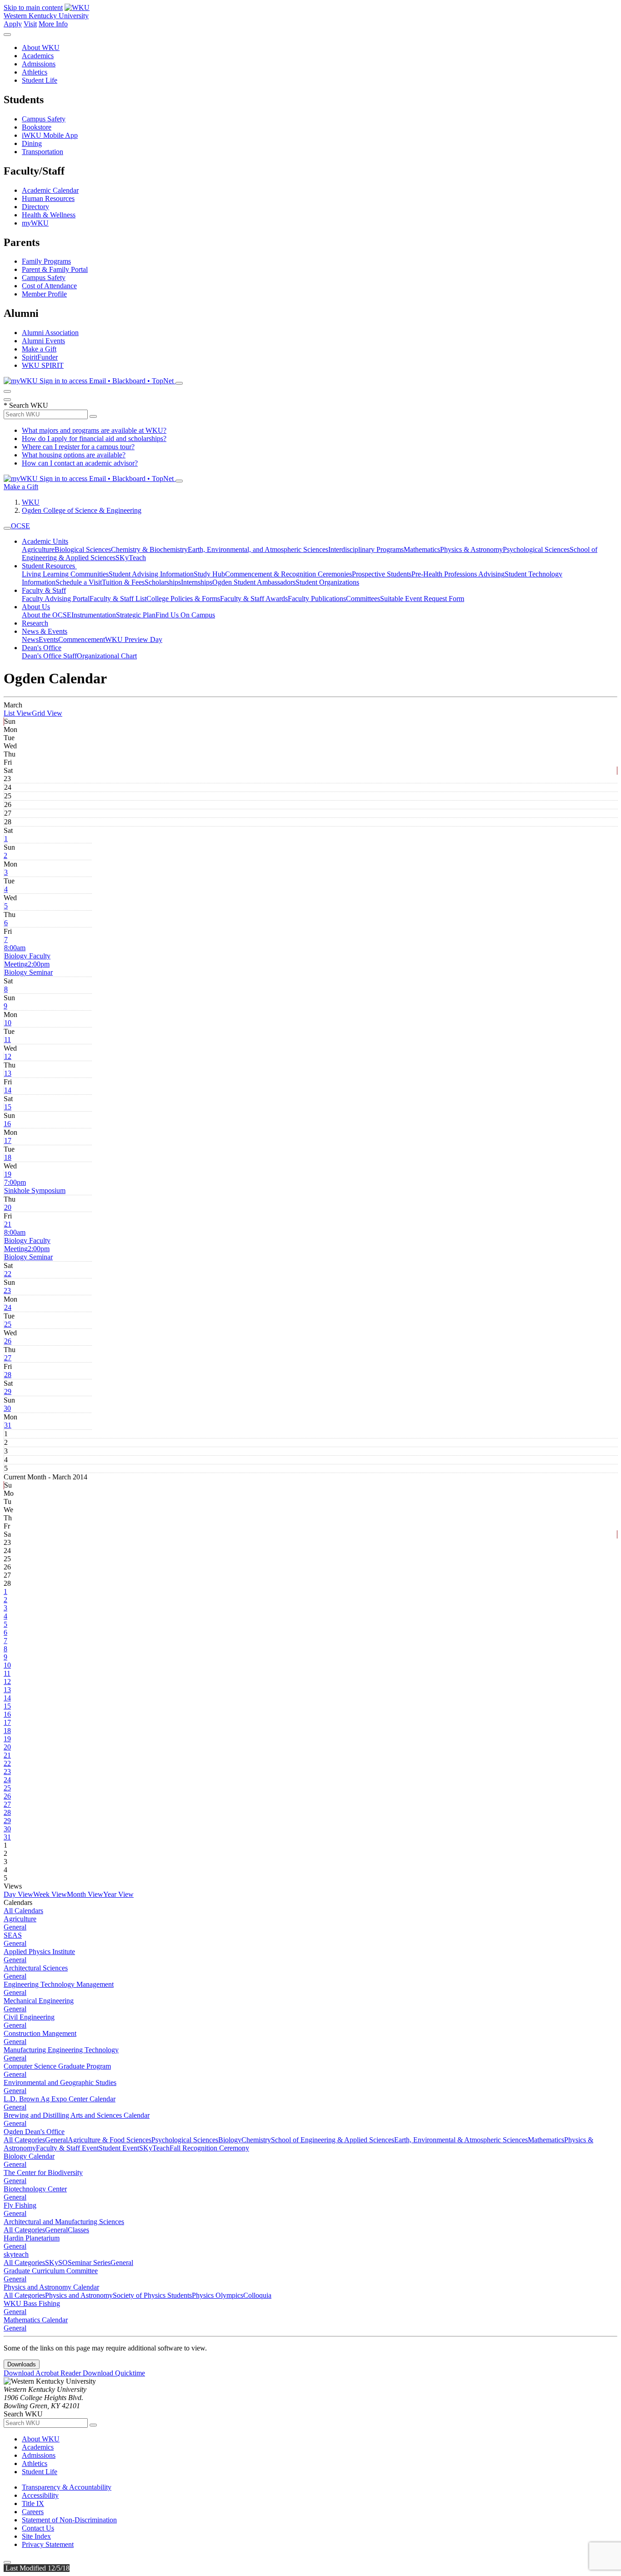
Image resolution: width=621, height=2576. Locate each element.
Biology (230, 2140)
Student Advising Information (151, 574)
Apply (13, 24)
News (30, 639)
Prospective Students (382, 574)
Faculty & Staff (44, 590)
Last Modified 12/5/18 (37, 2568)
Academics (38, 56)
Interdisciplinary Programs (366, 549)
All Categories (24, 2140)
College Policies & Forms (183, 599)
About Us (36, 607)
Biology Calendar (29, 2156)
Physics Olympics (218, 2295)
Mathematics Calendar (36, 2320)
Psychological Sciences (536, 549)
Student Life (40, 80)
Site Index (36, 2536)
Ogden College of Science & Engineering (82, 510)
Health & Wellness (49, 215)
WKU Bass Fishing (32, 2303)
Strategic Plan (136, 615)
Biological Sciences (83, 549)
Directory (35, 207)
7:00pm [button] (35, 1186)
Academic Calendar (50, 190)
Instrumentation (94, 615)
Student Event (119, 2148)
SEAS (13, 1935)
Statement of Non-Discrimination (69, 2520)
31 (8, 1425)
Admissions (39, 64)
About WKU (41, 48)
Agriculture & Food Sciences (110, 2140)
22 (8, 1274)
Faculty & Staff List (118, 599)
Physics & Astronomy (471, 549)
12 (8, 1056)
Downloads (22, 2364)
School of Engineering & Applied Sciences (333, 2140)
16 (7, 1124)
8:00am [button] (27, 956)
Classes (78, 2230)
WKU (31, 502)
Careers (33, 2512)
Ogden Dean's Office (34, 2132)
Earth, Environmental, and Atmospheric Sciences (258, 549)
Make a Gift (39, 349)
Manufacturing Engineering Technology (61, 2050)
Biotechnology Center (35, 2189)
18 (8, 1157)
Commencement (82, 639)
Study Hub (209, 574)
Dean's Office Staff (49, 656)
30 (7, 1408)
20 (8, 1207)
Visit (30, 24)
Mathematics (422, 549)
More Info (53, 24)
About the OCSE (47, 615)
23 (7, 1291)
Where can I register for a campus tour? (78, 447)
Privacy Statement (48, 2544)
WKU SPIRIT (43, 365)
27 (8, 1358)
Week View (50, 1894)
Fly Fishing (20, 2205)
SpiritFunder (40, 357)
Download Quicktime (114, 2373)
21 (8, 1224)
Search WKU (26, 405)
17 (8, 1140)
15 (8, 1107)
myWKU (35, 223)
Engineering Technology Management (59, 1984)
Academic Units (45, 541)
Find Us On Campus (185, 615)
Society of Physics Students (152, 2295)
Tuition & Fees (123, 582)
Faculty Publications (317, 599)
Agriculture (38, 549)
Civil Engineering (29, 2017)
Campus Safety (44, 119)
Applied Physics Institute (39, 1952)
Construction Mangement (40, 2033)
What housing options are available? (74, 455)
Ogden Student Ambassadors (254, 582)
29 (8, 1391)
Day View (18, 1894)
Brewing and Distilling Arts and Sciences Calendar (77, 2115)
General (15, 1927)
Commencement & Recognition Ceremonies (288, 574)
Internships (197, 582)
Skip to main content (33, 8)
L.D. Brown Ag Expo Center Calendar (60, 2099)
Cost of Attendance (49, 286)
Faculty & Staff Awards (254, 599)
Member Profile (44, 294)
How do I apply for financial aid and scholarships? (94, 439)
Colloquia (257, 2295)
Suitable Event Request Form (422, 599)
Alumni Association (50, 333)
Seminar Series (89, 2263)
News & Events (45, 631)
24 (8, 1307)
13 (8, 1073)
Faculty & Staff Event (67, 2148)
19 (8, 1174)
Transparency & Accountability (67, 2487)
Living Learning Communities (65, 574)
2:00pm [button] (28, 968)
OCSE (20, 526)
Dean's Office (42, 648)
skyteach (16, 2254)
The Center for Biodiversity (43, 2173)
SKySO (56, 2263)
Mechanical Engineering (39, 2001)
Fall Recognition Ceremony (209, 2148)
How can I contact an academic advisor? (80, 463)
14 (8, 1090)
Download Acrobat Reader (43, 2373)
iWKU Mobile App (50, 135)
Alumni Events (43, 341)
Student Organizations (327, 582)
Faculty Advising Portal (56, 599)
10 (8, 1023)
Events (48, 639)
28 (8, 1375)
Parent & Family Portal (55, 269)
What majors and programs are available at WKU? (94, 430)
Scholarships (163, 582)
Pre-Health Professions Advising (458, 574)
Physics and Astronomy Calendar (51, 2287)
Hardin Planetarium (32, 2238)
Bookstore (37, 127)
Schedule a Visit (79, 582)
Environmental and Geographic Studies (60, 2082)
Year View (118, 1894)
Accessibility (40, 2495)
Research (35, 623)
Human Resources (48, 198)
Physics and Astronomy (79, 2295)
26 (8, 1341)
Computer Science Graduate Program (57, 2066)
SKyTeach (131, 558)
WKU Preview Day (134, 639)
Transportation (43, 152)
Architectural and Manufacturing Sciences (64, 2222)
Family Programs (46, 261)
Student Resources (49, 566)
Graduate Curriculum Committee (51, 2271)
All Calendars (23, 1911)
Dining (32, 143)
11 (8, 1040)
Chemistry (256, 2140)
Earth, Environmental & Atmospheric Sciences (461, 2140)
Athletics (35, 72)
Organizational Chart (107, 656)
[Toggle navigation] (7, 528)
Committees (363, 599)
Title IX (33, 2503)
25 (8, 1324)
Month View (85, 1894)
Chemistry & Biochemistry (149, 549)
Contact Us (38, 2528)
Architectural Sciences (36, 1968)
